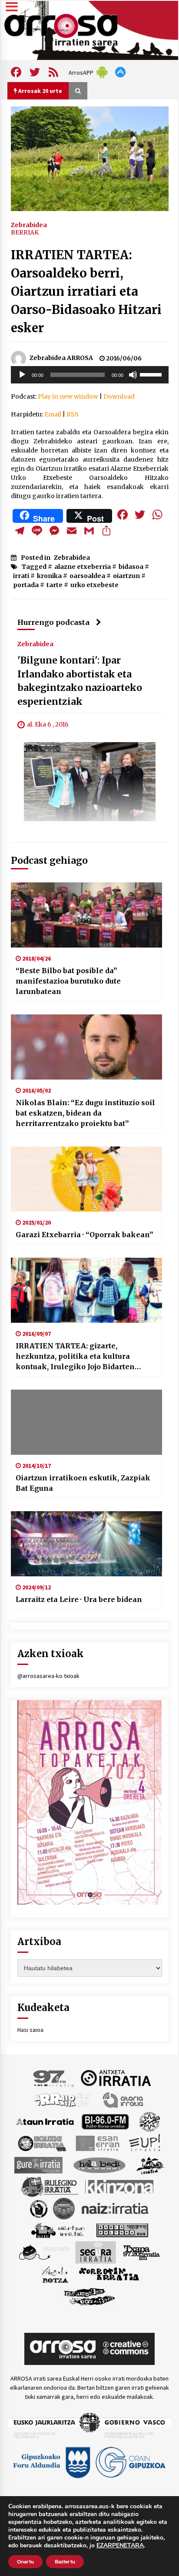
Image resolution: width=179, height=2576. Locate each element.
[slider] (152, 374)
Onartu (25, 2562)
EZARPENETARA (120, 2546)
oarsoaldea (87, 576)
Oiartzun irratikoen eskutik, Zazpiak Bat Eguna (83, 1483)
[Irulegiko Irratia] (50, 2186)
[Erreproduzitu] (22, 375)
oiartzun (126, 576)
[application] (90, 375)
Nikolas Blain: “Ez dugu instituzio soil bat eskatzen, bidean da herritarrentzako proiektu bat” (85, 1113)
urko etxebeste (94, 585)
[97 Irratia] (54, 2077)
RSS (73, 414)
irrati (21, 576)
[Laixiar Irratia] (64, 2208)
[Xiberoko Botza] (55, 2274)
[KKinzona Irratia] (120, 2186)
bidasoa (131, 567)
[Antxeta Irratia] (116, 2077)
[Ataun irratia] (45, 2121)
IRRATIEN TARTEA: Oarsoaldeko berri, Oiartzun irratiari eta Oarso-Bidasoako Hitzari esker (86, 291)
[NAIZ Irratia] (116, 2208)
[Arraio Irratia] (63, 2099)
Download (119, 396)
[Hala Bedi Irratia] (99, 2164)
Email (53, 414)
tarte (55, 585)
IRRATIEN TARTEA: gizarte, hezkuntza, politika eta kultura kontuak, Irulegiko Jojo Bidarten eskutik (75, 1357)
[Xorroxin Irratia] (109, 2274)
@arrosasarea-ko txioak (48, 1676)
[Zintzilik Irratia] (90, 2295)
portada (26, 585)
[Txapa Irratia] (141, 2252)
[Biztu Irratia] (150, 2121)
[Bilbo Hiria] (105, 2121)
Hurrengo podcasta (53, 622)
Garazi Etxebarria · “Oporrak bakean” (85, 1235)
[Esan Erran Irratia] (97, 2143)
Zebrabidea (29, 225)
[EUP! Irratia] (145, 2143)
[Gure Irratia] (38, 2164)
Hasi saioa (30, 2030)
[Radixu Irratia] (44, 2252)
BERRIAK (25, 232)
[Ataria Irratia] (124, 2099)
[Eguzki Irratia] (41, 2143)
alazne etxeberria (83, 567)
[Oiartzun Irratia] (58, 2229)
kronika (49, 576)
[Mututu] (133, 375)
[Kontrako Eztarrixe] (38, 2208)
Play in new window (68, 396)
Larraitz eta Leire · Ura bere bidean (79, 1599)
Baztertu (65, 2562)
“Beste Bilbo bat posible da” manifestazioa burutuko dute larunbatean (68, 981)
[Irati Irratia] (151, 2164)
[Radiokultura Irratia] (122, 2229)
